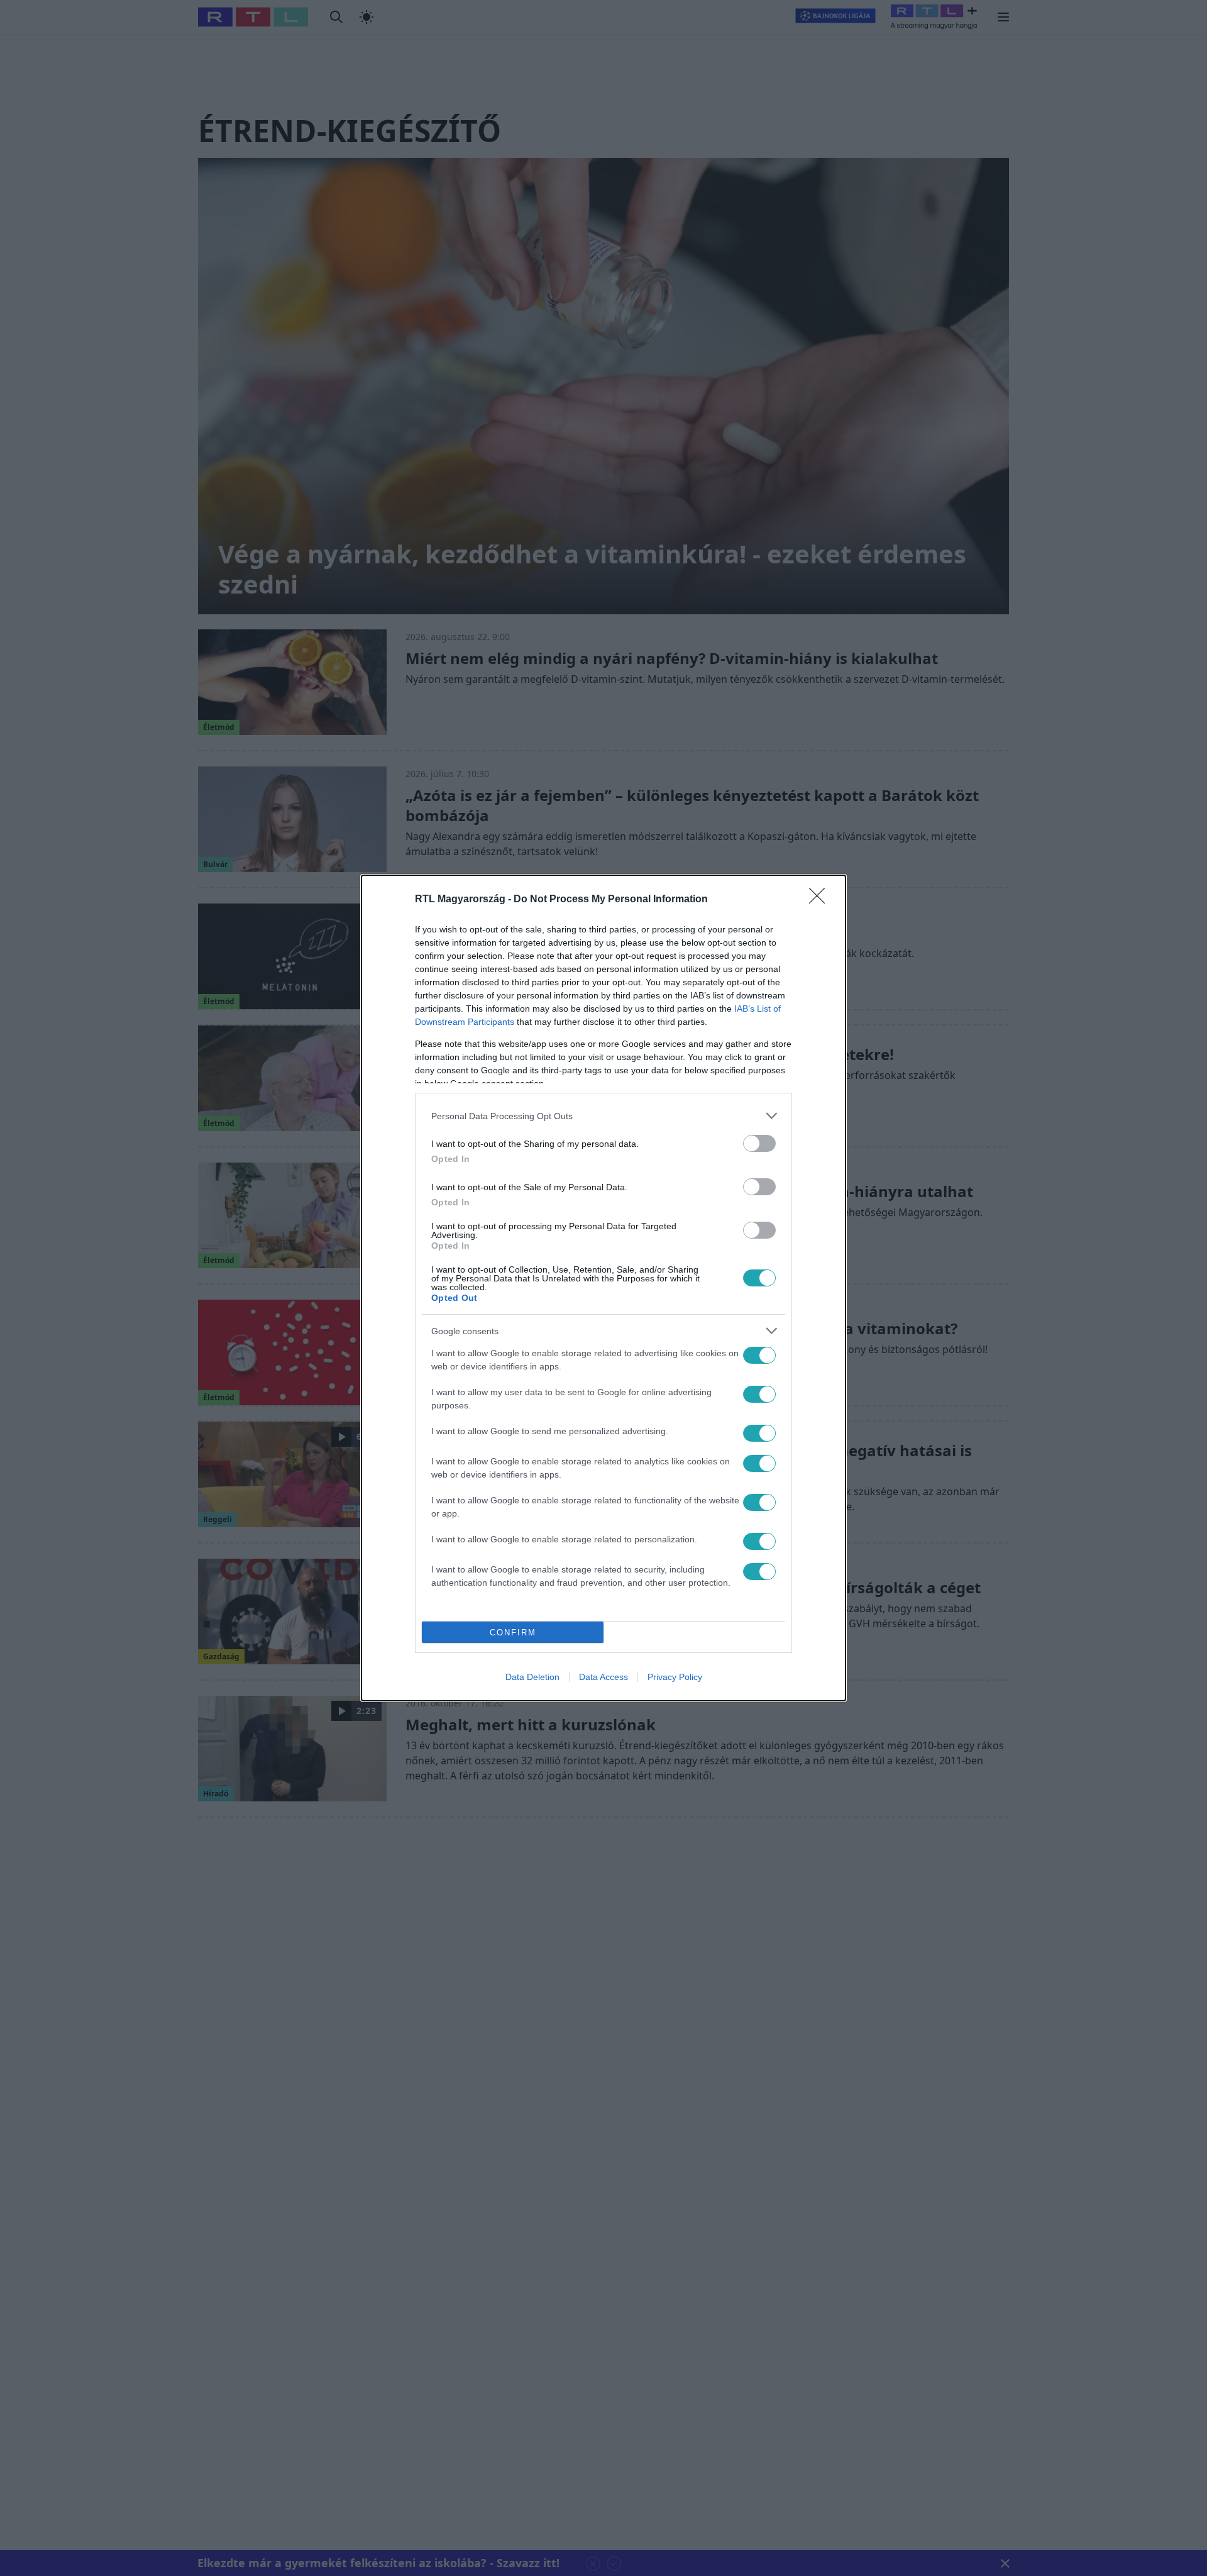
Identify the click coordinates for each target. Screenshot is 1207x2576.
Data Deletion (532, 1677)
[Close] (821, 900)
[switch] (759, 1143)
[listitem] (603, 1116)
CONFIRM (513, 1633)
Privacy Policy (675, 1677)
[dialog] (603, 1288)
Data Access (603, 1677)
